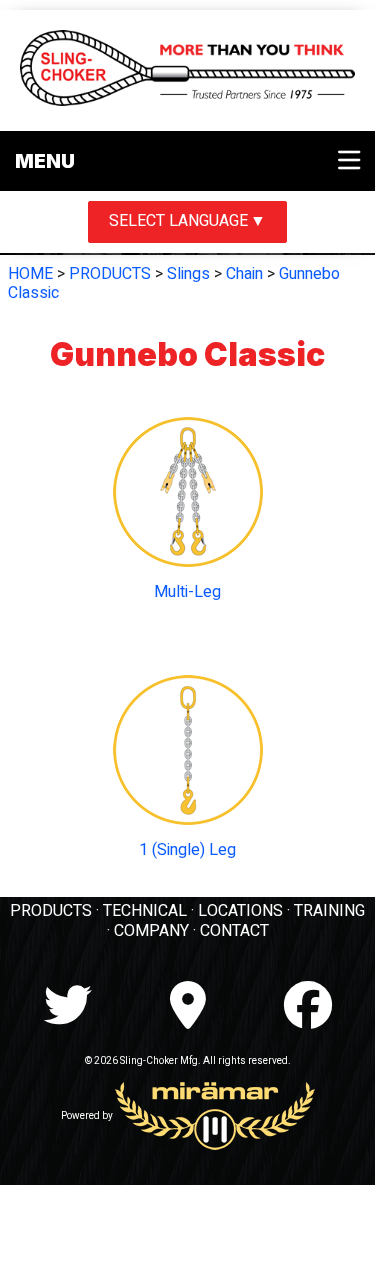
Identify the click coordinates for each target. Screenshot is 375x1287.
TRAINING (329, 911)
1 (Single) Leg (187, 850)
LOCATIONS (240, 911)
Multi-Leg (187, 592)
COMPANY (151, 931)
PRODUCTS (110, 274)
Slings (188, 274)
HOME (30, 274)
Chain (244, 274)
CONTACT (234, 931)
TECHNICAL (145, 911)
